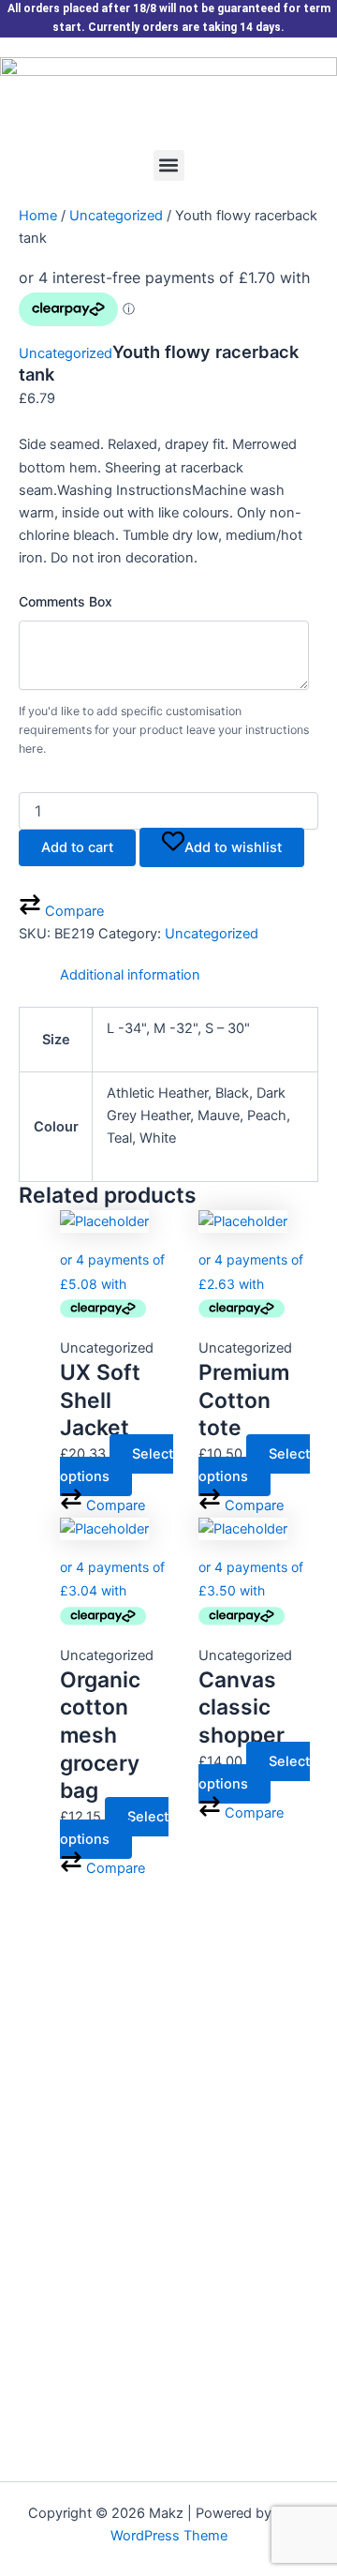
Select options (117, 1465)
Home (38, 216)
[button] (169, 165)
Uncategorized (116, 216)
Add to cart (77, 847)
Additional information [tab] (130, 975)
